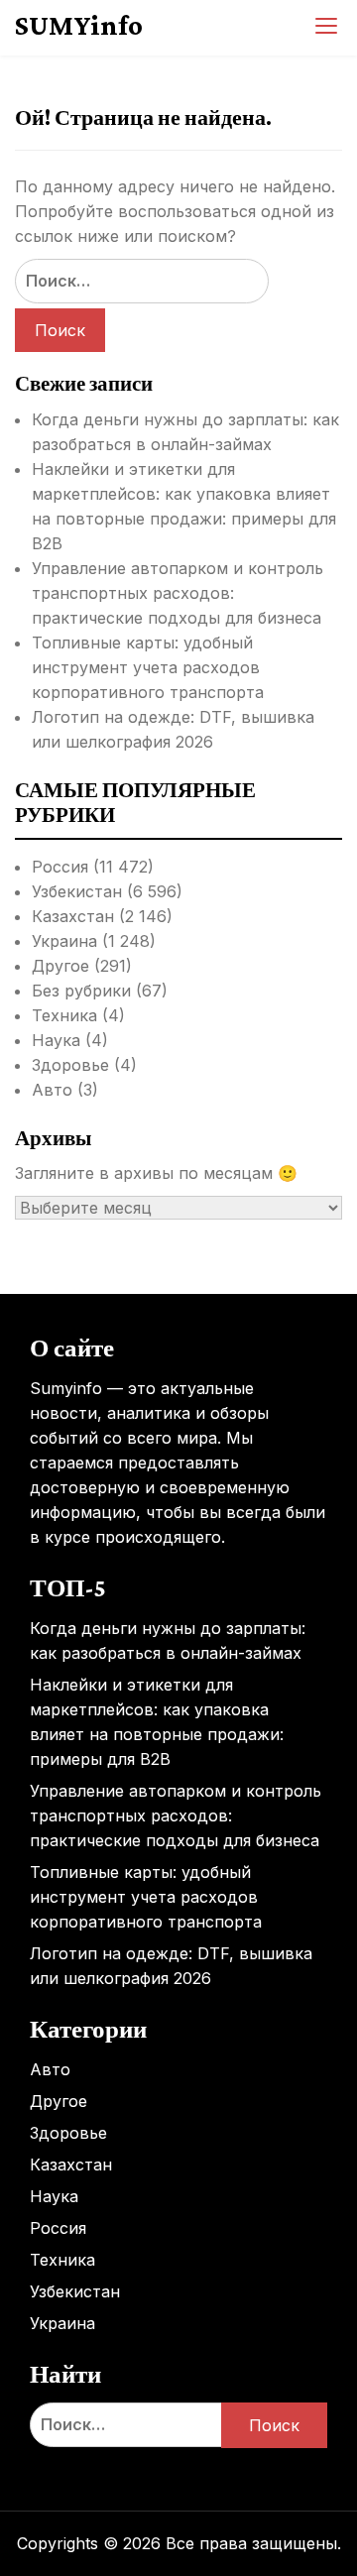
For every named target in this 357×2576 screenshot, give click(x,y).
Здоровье (70, 1065)
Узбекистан (77, 891)
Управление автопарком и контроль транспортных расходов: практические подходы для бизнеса (178, 593)
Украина (64, 941)
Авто (52, 1090)
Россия (60, 867)
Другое (60, 966)
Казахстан (73, 916)
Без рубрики (81, 991)
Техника (64, 1015)
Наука (56, 1040)
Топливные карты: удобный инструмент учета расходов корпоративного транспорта (148, 667)
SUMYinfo (79, 25)
